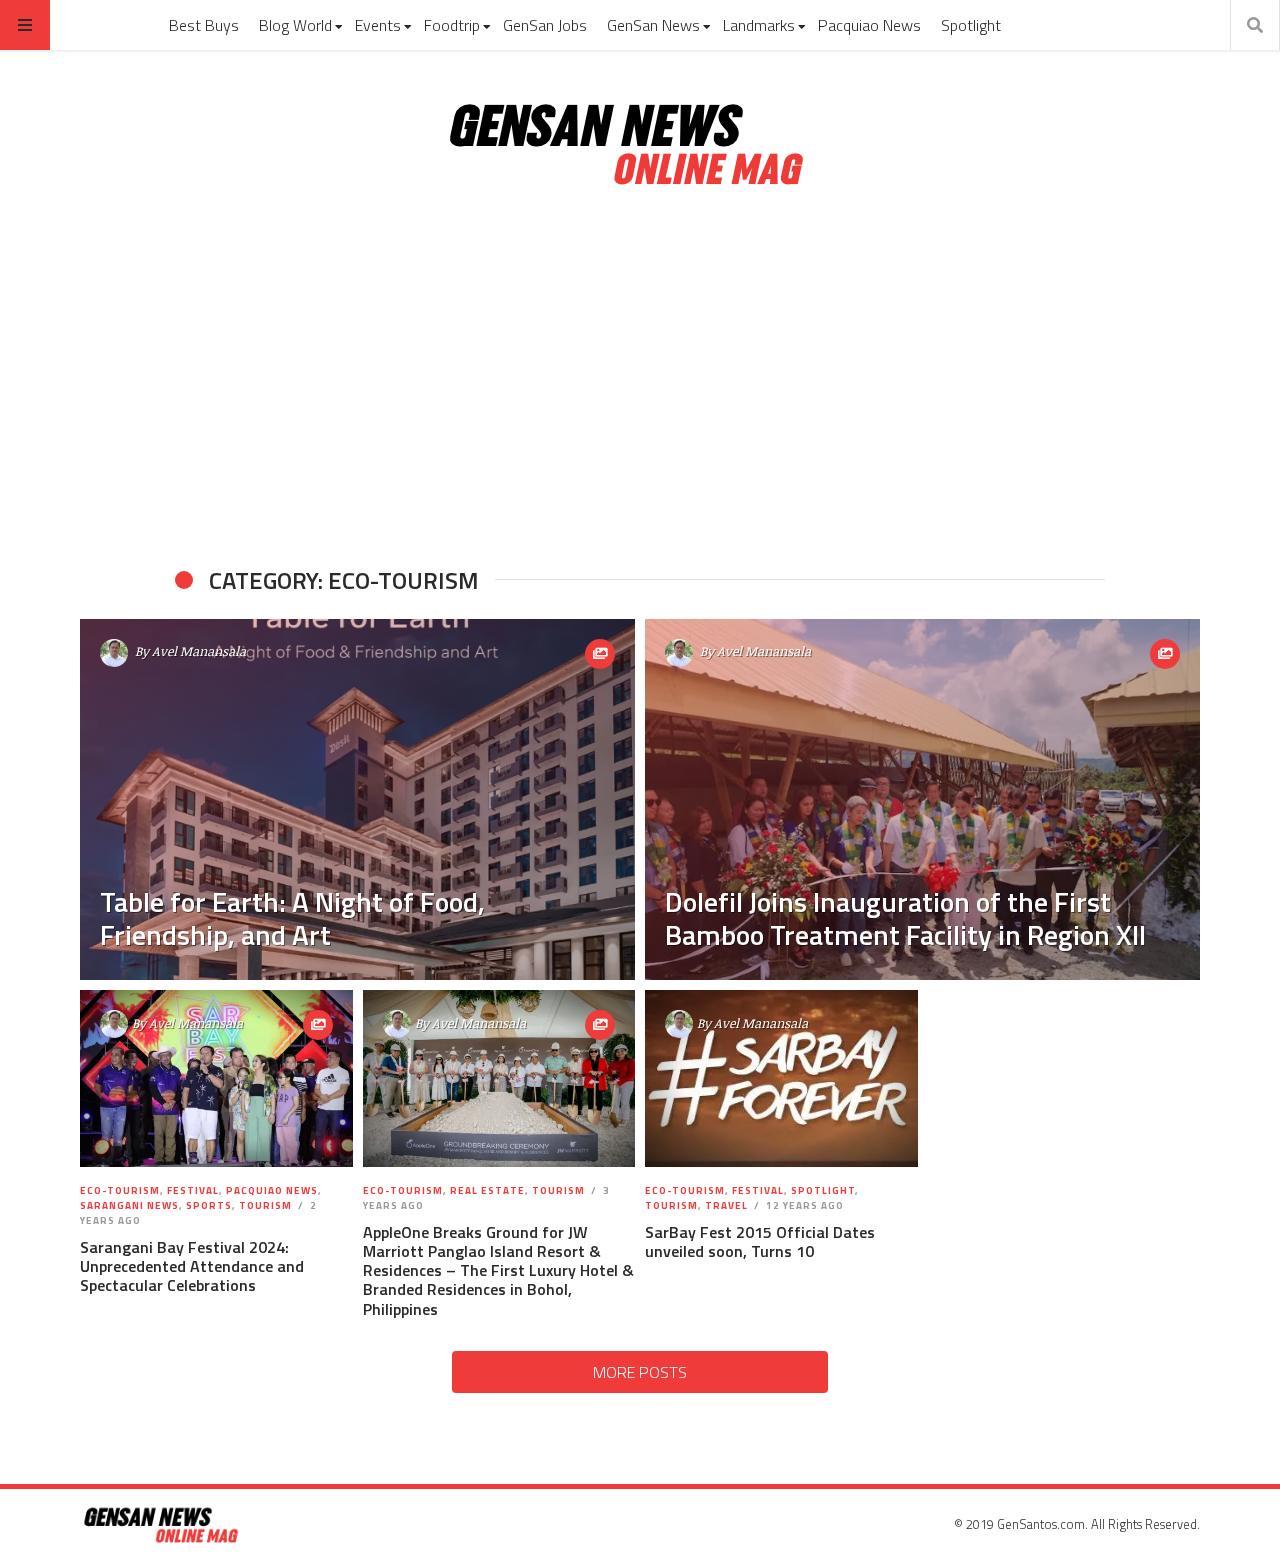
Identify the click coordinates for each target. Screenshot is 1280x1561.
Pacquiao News (869, 25)
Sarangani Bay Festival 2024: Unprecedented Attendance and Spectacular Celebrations (192, 1266)
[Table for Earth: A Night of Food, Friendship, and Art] (357, 799)
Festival (193, 1190)
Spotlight (971, 25)
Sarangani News (129, 1205)
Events (378, 25)
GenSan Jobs (545, 25)
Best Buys (204, 25)
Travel (726, 1205)
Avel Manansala (199, 651)
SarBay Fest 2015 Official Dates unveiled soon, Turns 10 (760, 1241)
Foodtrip (452, 25)
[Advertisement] (640, 378)
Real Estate (487, 1190)
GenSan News (653, 25)
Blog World (295, 25)
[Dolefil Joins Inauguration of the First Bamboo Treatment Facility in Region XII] (922, 799)
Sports (209, 1205)
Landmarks (759, 25)
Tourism (265, 1205)
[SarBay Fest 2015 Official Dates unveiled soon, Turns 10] (781, 1079)
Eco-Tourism (120, 1190)
